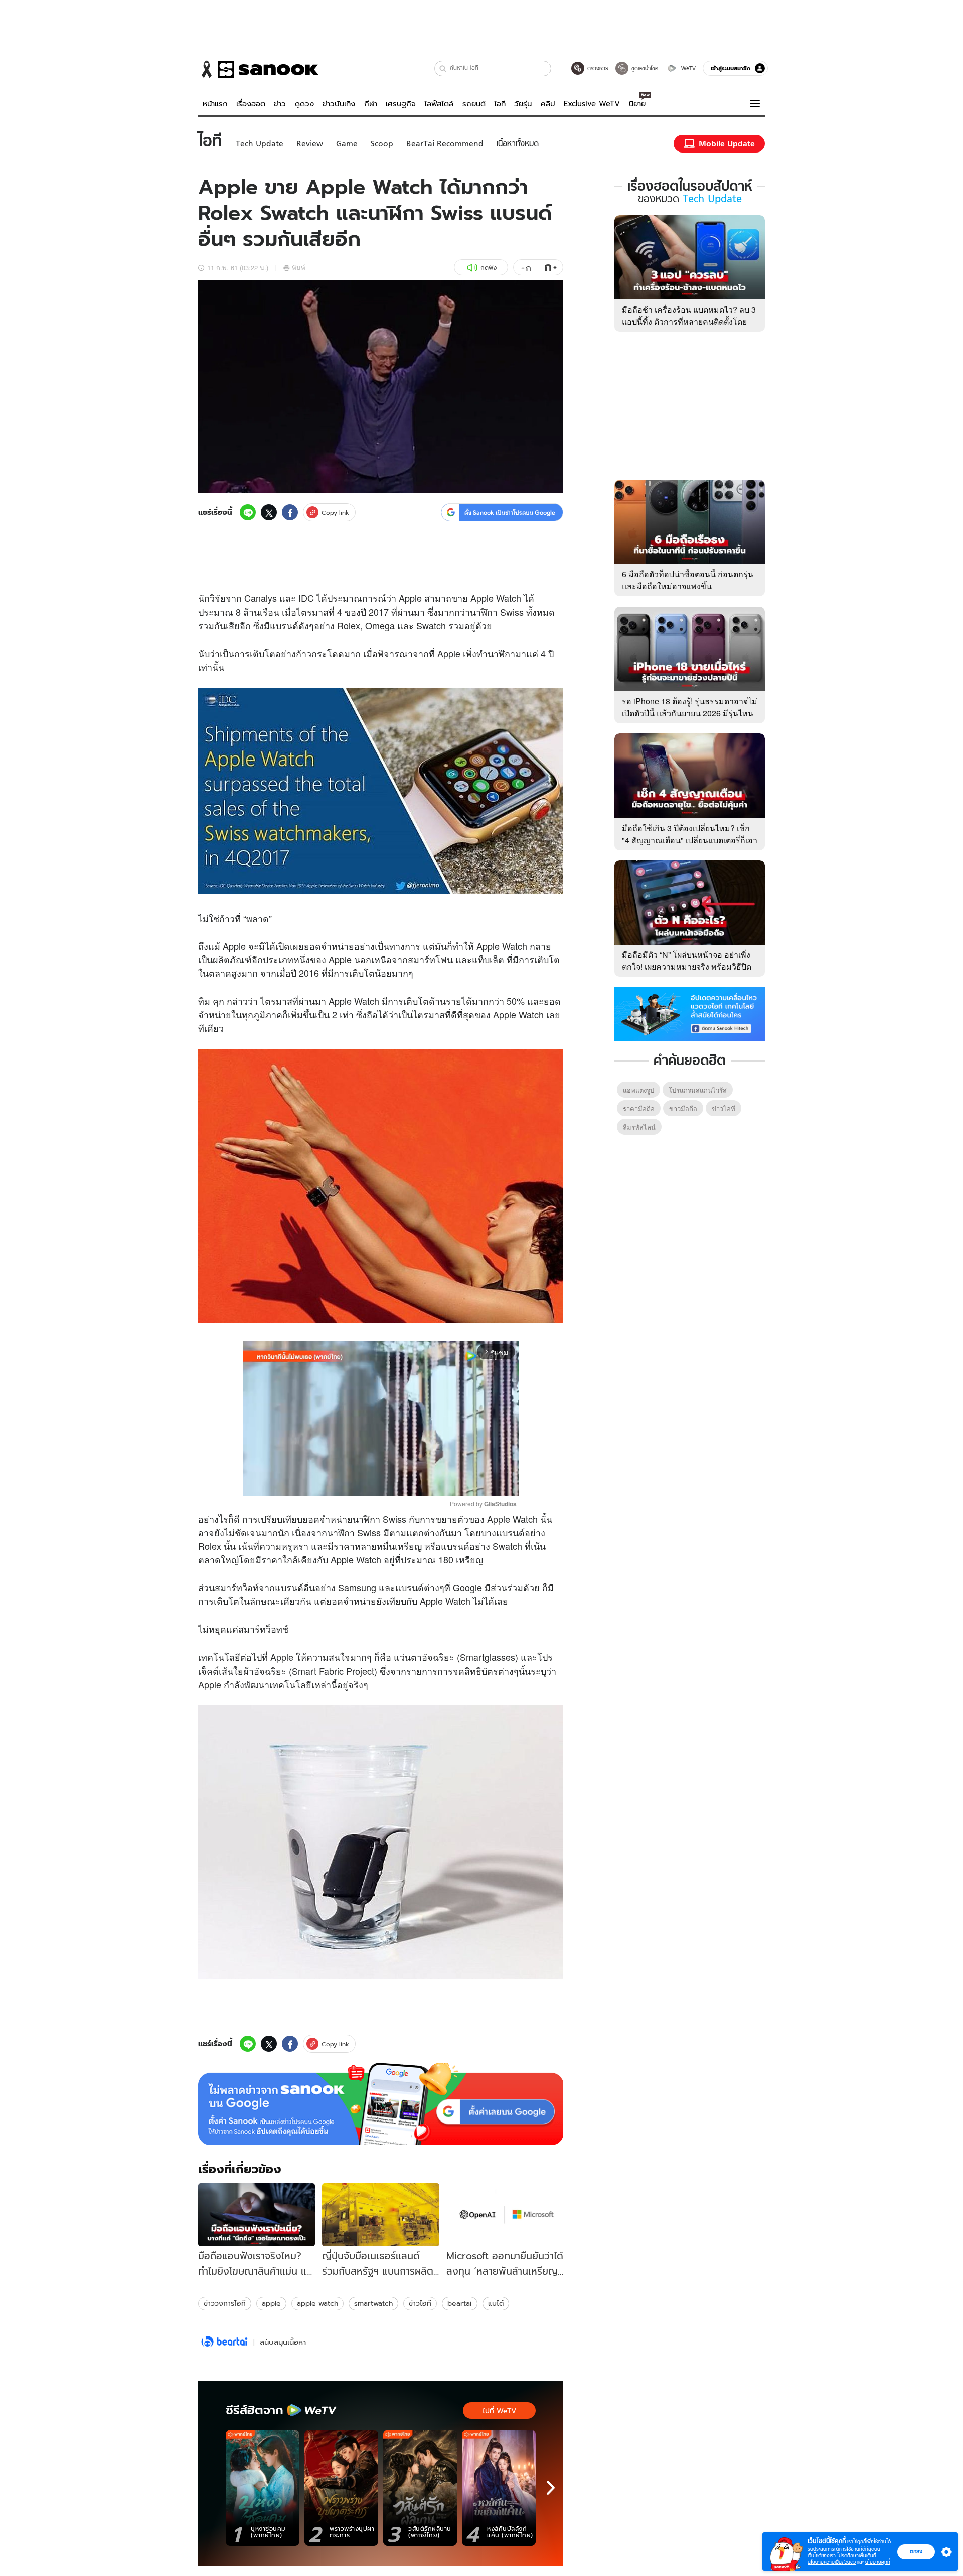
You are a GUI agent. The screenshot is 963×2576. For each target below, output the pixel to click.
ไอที (500, 104)
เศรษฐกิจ (401, 104)
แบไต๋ (496, 2303)
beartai (460, 2303)
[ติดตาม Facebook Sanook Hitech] (690, 1013)
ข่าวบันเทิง (339, 104)
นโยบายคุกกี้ (878, 2562)
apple (271, 2303)
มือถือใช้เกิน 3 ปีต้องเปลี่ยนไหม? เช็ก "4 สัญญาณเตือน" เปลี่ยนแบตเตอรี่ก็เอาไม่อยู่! (690, 840)
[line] (248, 512)
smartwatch (373, 2303)
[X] (269, 512)
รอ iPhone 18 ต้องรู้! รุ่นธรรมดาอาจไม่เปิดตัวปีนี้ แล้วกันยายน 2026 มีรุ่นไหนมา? (690, 713)
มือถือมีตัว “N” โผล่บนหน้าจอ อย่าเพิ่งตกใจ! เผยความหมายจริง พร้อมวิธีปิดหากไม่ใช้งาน (687, 966)
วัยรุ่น (523, 104)
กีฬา (371, 104)
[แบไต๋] (224, 2342)
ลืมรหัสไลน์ (639, 1127)
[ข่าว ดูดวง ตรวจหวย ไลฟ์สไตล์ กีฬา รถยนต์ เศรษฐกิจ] (258, 69)
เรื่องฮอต (251, 104)
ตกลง (916, 2551)
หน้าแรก (215, 104)
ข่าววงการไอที (225, 2303)
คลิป (548, 104)
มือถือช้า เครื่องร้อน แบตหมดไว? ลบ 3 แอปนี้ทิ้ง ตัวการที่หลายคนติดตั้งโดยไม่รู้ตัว (689, 321)
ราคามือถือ (639, 1108)
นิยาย (637, 104)
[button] (443, 68)
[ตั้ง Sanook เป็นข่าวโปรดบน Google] (381, 2104)
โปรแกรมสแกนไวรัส (698, 1090)
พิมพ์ (299, 268)
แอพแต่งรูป (638, 1090)
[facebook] (290, 512)
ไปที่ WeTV (499, 2411)
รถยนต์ (474, 104)
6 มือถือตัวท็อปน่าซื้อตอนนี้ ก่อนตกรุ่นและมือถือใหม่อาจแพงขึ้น (688, 580)
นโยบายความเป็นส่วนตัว (832, 2562)
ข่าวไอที (420, 2303)
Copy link (335, 512)
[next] (551, 2488)
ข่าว (280, 104)
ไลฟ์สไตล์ (439, 104)
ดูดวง (304, 104)
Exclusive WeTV (592, 104)
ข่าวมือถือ (683, 1108)
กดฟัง (489, 268)
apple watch (317, 2303)
